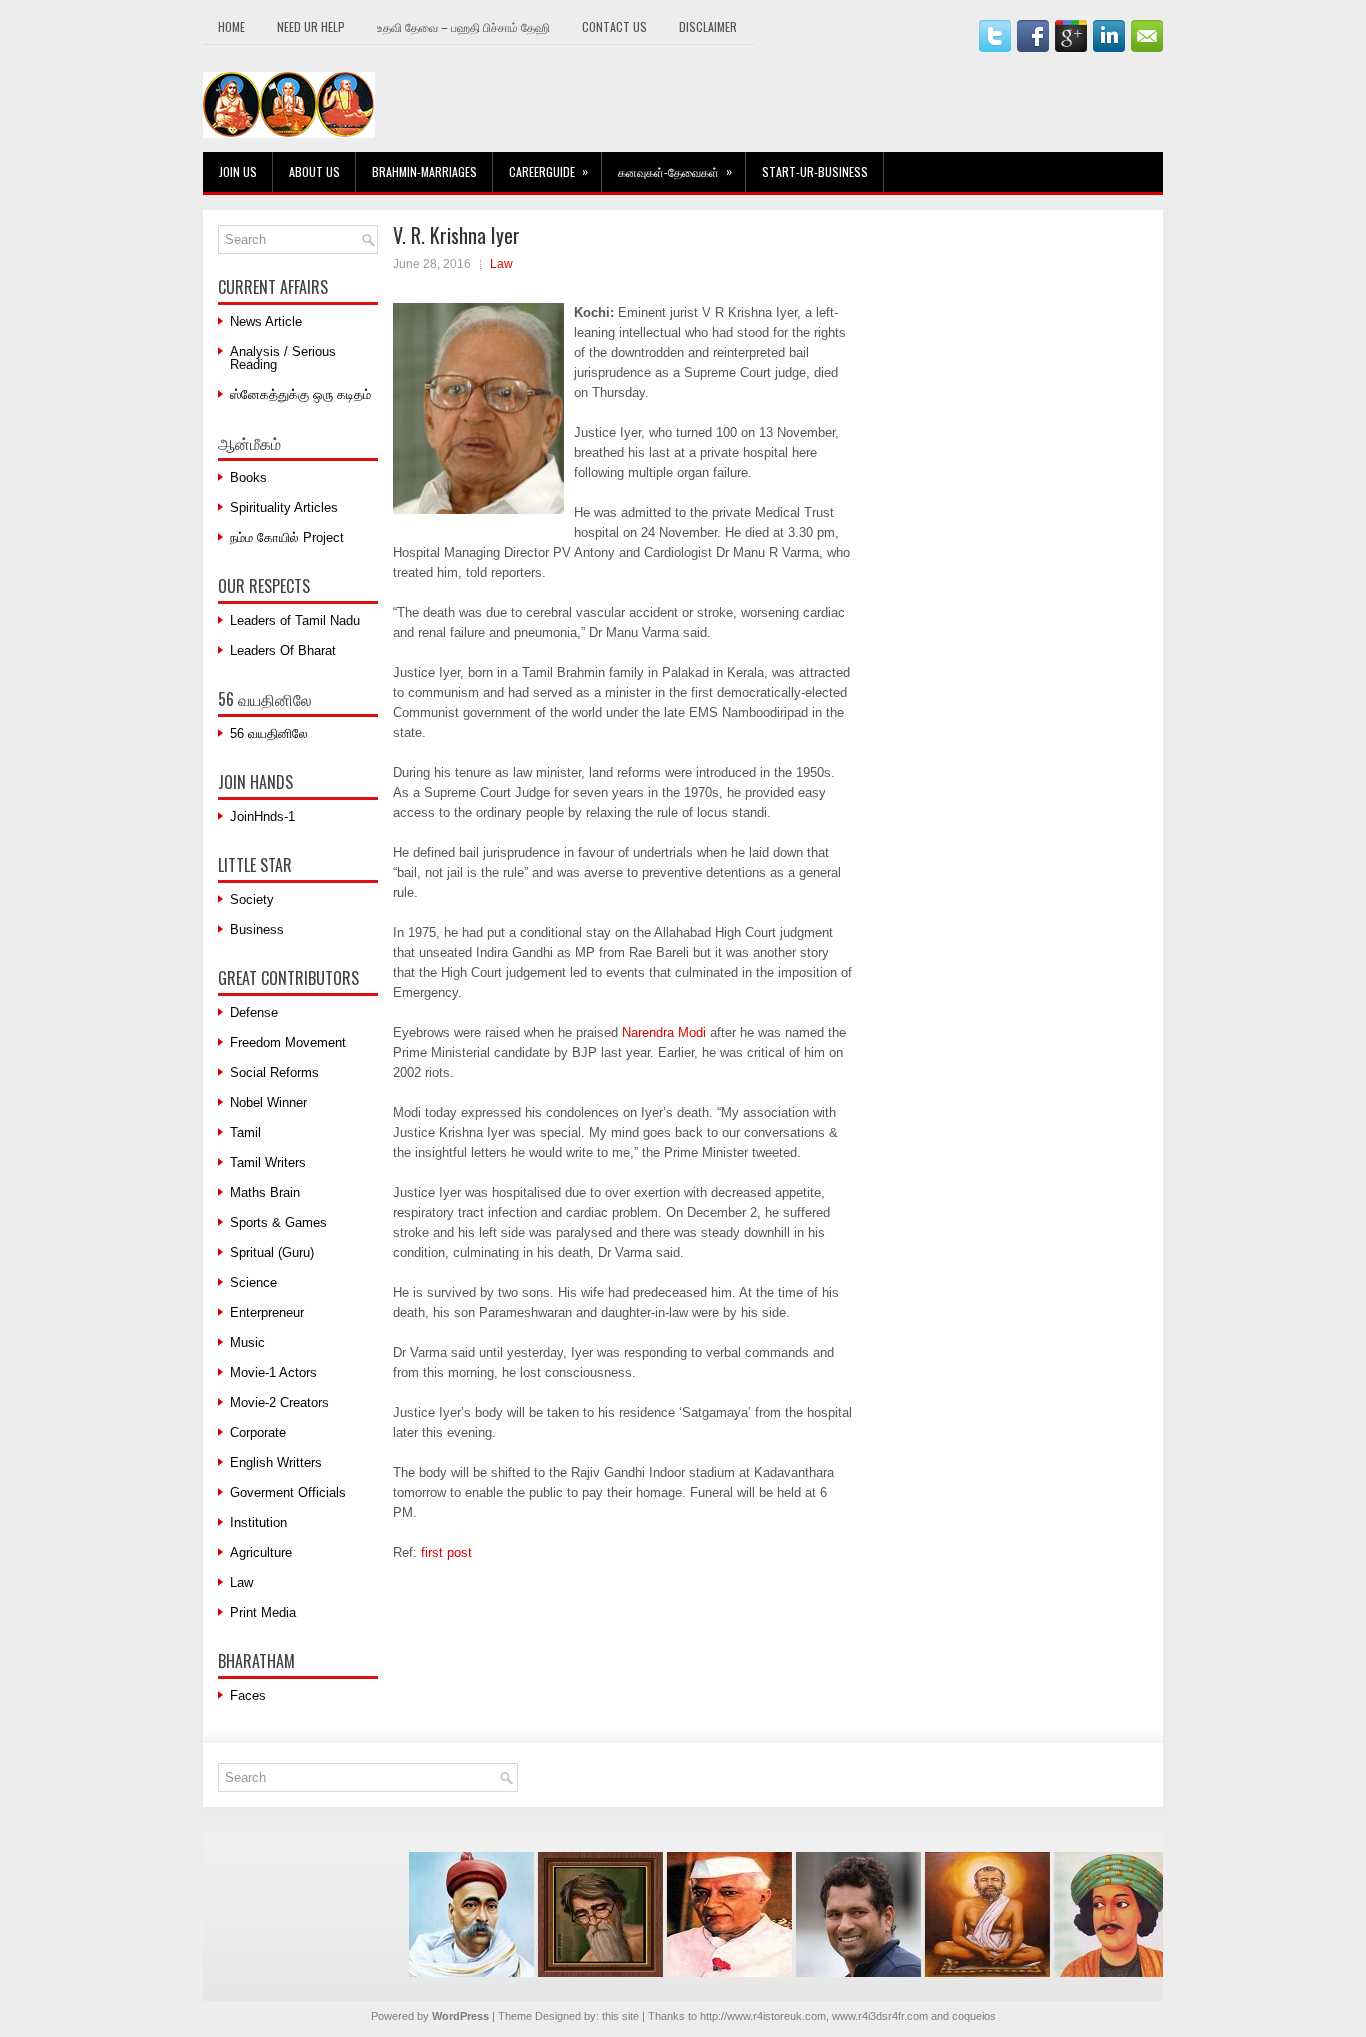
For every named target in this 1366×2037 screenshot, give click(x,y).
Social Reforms (274, 1072)
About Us (314, 171)
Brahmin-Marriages (424, 171)
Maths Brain (265, 1192)
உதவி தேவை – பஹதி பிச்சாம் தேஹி (463, 26)
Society (252, 899)
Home (231, 26)
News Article (266, 321)
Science (253, 1282)
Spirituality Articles (284, 507)
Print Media (263, 1612)
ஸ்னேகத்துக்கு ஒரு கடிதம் (300, 394)
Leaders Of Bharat (283, 650)
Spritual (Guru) (272, 1252)
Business (257, 929)
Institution (258, 1522)
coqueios (974, 2016)
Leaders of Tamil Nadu (295, 620)
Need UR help (311, 26)
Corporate (258, 1432)
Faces (248, 1695)
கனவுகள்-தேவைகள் (675, 171)
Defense (254, 1012)
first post (446, 1552)
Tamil (245, 1132)
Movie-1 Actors (273, 1372)
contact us (614, 26)
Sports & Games (278, 1222)
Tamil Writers (268, 1162)
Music (247, 1342)
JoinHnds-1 (262, 816)
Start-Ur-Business (815, 171)
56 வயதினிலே (269, 733)
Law (501, 264)
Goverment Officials (288, 1492)
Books (248, 477)
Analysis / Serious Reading (283, 358)
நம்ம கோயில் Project (287, 537)
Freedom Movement (288, 1042)
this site (620, 2016)
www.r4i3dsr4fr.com (880, 2016)
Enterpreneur (267, 1312)
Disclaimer (708, 26)
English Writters (276, 1462)
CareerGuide (548, 171)
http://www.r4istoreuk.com (763, 2016)
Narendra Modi (664, 1032)
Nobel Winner (268, 1102)
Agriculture (261, 1552)
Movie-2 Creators (279, 1402)
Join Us (238, 171)
